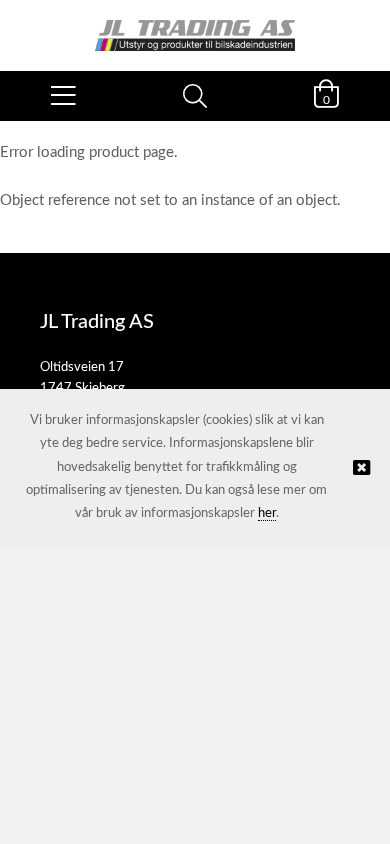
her (267, 513)
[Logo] (195, 25)
